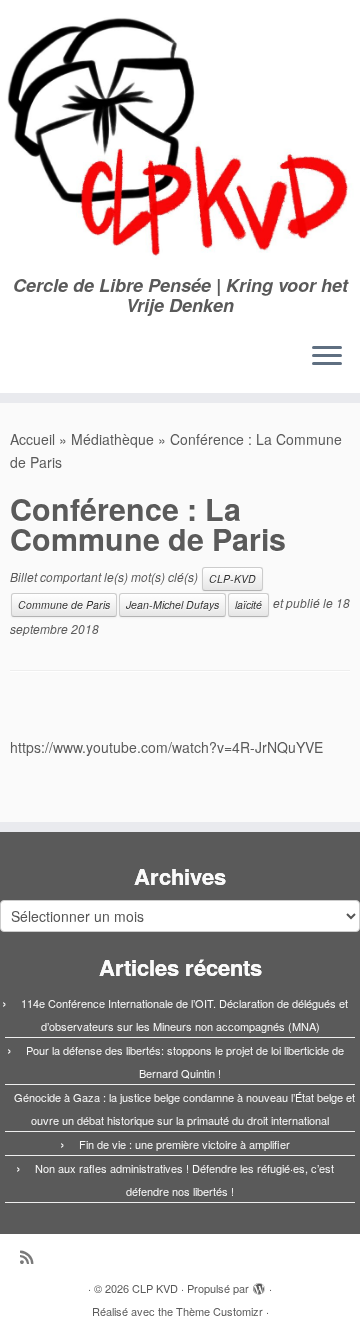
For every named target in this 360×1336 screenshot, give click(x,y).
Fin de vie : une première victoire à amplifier (184, 1144)
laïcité (248, 604)
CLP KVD (155, 1288)
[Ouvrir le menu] (327, 357)
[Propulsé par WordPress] (259, 1284)
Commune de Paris (64, 604)
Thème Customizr (219, 1311)
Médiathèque (112, 439)
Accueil (32, 439)
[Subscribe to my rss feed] (31, 1256)
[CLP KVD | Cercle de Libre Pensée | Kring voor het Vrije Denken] (180, 137)
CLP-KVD (232, 578)
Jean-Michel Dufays (172, 604)
